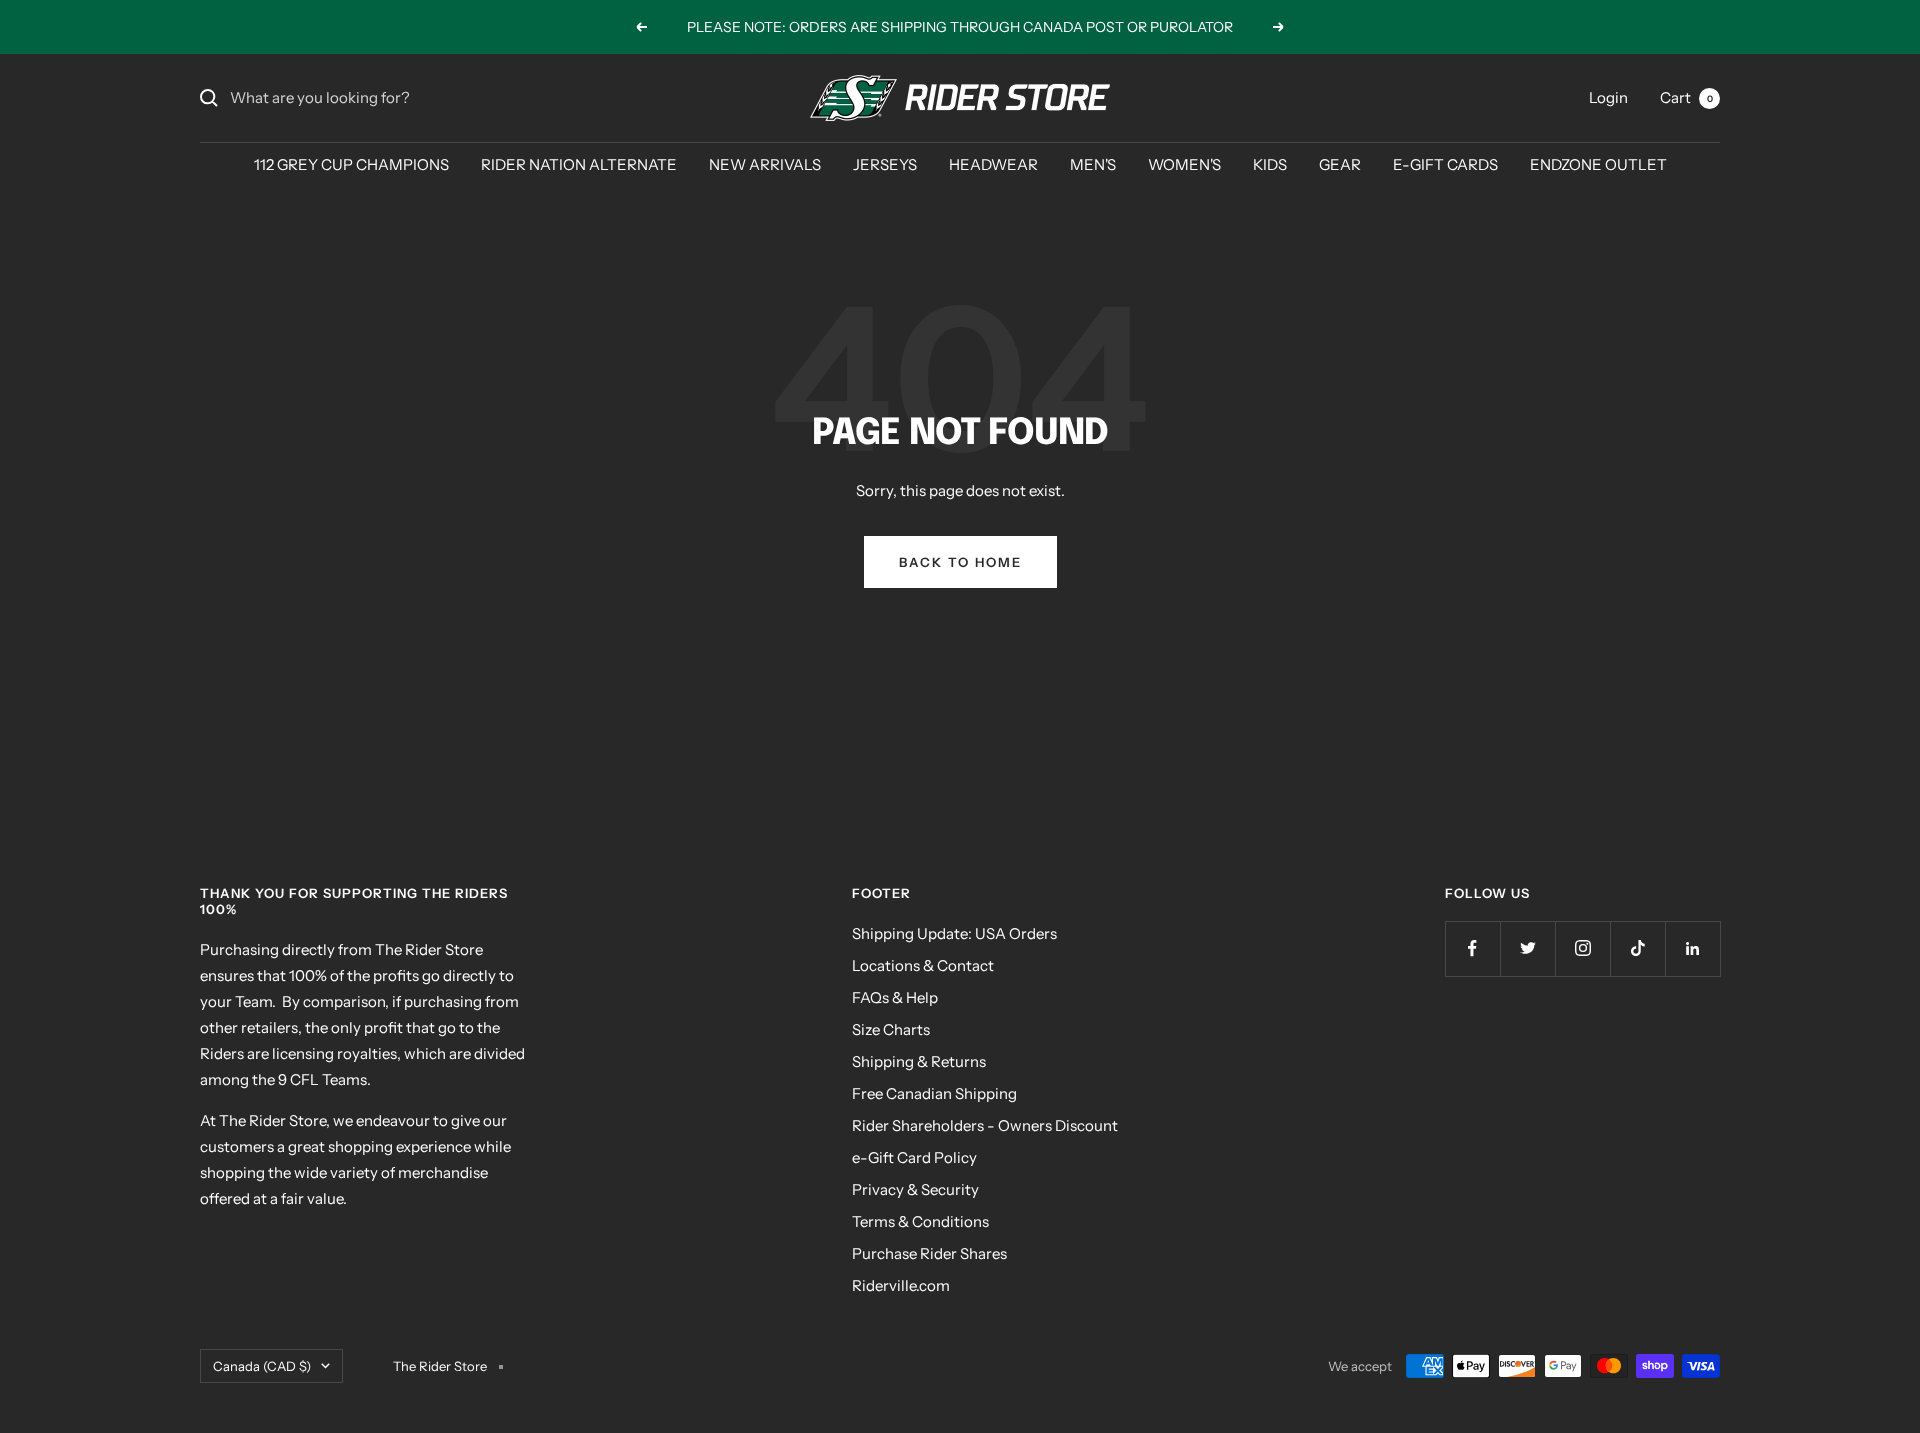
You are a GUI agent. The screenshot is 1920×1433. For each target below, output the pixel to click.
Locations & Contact (923, 965)
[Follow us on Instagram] (1582, 948)
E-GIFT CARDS (1445, 164)
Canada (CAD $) (262, 1366)
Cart (1686, 97)
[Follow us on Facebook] (1472, 948)
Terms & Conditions (920, 1221)
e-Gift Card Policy (914, 1157)
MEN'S (1093, 164)
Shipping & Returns (919, 1061)
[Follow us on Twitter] (1527, 948)
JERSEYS (885, 164)
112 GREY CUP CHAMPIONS (351, 164)
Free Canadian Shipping (934, 1093)
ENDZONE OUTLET (1598, 164)
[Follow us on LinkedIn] (1692, 948)
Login (1608, 97)
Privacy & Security (915, 1189)
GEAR (1340, 164)
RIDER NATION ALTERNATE (579, 164)
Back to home (960, 562)
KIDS (1270, 164)
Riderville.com (901, 1285)
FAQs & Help (895, 997)
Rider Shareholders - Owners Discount (985, 1125)
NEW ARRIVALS (765, 164)
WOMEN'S (1184, 164)
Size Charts (891, 1029)
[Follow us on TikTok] (1637, 948)
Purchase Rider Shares (929, 1253)
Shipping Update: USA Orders (954, 933)
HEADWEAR (993, 164)
